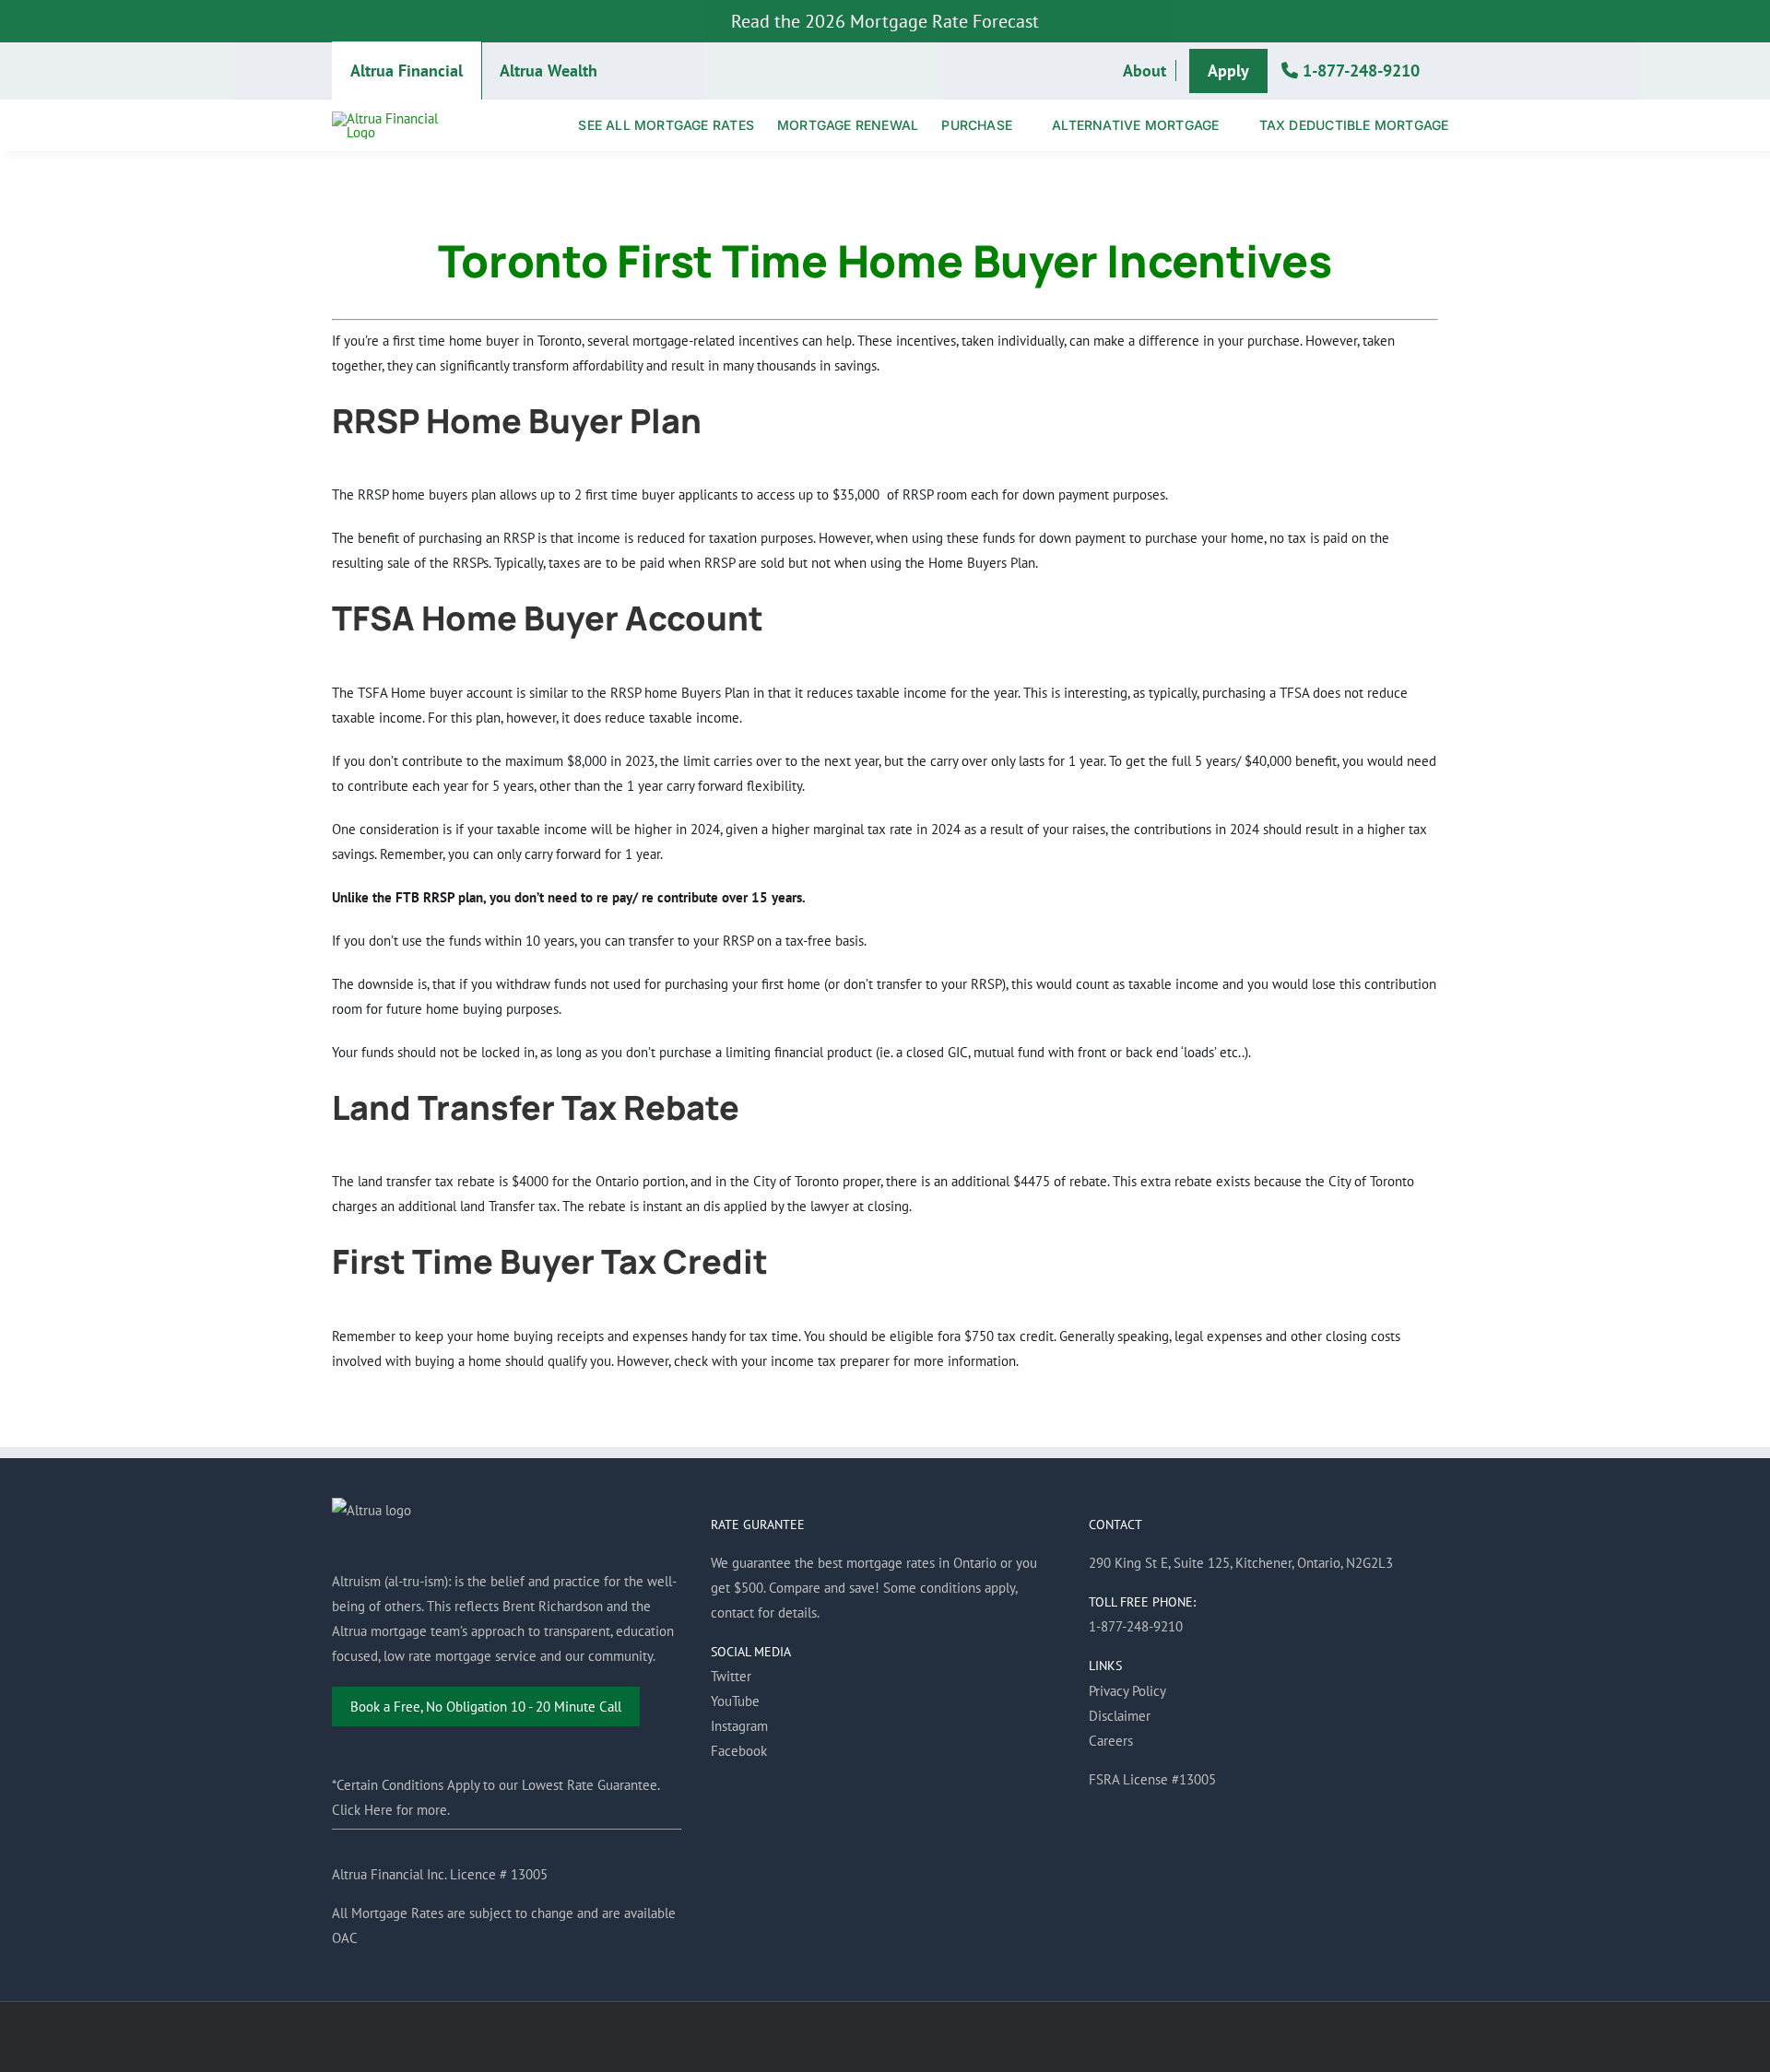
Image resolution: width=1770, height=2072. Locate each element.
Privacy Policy (1127, 1691)
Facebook (739, 1751)
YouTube (735, 1701)
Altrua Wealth (549, 71)
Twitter (731, 1676)
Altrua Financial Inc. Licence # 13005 (440, 1874)
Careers (1111, 1741)
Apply (1228, 71)
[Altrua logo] (396, 118)
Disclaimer (1120, 1716)
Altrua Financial (407, 71)
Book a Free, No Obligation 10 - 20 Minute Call (486, 1707)
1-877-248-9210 (1359, 71)
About (1145, 71)
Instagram (739, 1726)
